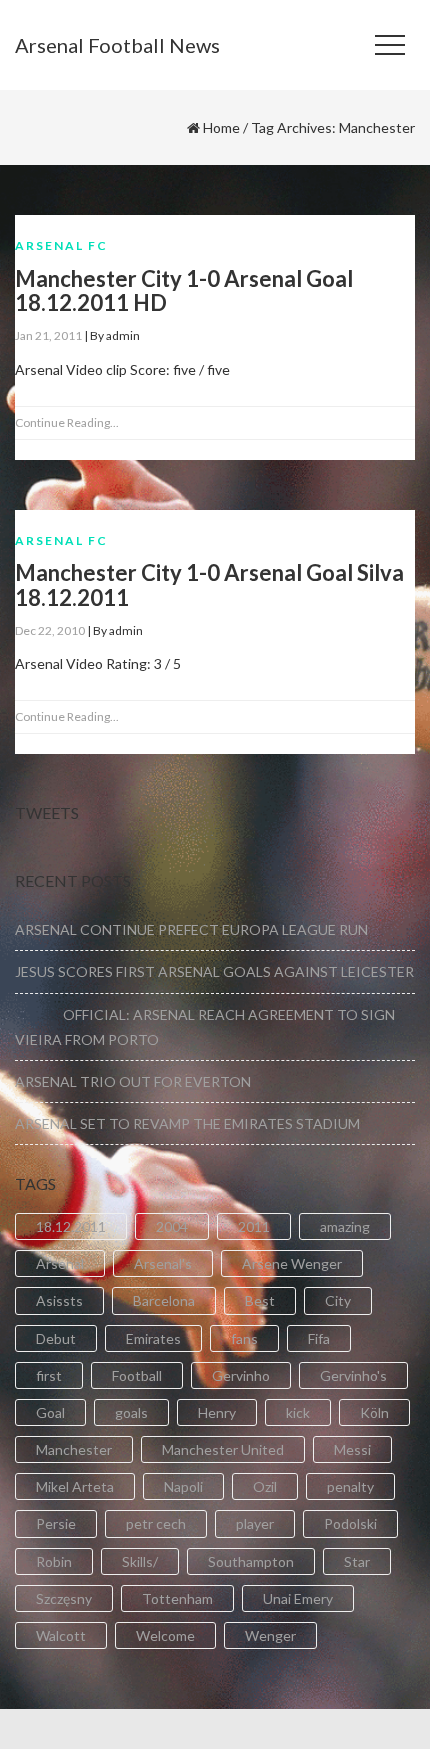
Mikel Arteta (75, 1486)
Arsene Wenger (292, 1263)
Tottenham (177, 1598)
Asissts (59, 1300)
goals (131, 1412)
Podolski (350, 1523)
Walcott (61, 1635)
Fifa (319, 1338)
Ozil (265, 1486)
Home (221, 127)
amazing (345, 1226)
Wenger (270, 1635)
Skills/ (140, 1561)
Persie (56, 1523)
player (255, 1523)
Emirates (153, 1338)
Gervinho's (353, 1375)
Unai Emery (298, 1598)
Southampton (251, 1561)
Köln (374, 1412)
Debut (56, 1338)
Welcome (165, 1635)
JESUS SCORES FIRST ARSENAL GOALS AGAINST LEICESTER (214, 971)
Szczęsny (64, 1598)
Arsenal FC (61, 245)
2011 (254, 1226)
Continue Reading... (67, 422)
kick (298, 1412)
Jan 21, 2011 (48, 335)
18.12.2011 (71, 1226)
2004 (172, 1226)
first (49, 1375)
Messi (352, 1449)
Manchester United (223, 1449)
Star (357, 1561)
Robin (54, 1561)
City (338, 1300)
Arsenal (60, 1263)
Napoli (183, 1486)
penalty (350, 1486)
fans (244, 1338)
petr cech (156, 1523)
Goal (50, 1412)
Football (137, 1375)
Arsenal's (163, 1263)
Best (260, 1300)
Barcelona (164, 1300)
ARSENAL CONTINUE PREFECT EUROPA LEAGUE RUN (191, 929)
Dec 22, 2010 (50, 630)
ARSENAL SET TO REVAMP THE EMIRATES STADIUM (187, 1123)
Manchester (74, 1449)
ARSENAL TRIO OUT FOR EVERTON (133, 1081)
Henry (217, 1412)
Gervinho (241, 1375)
